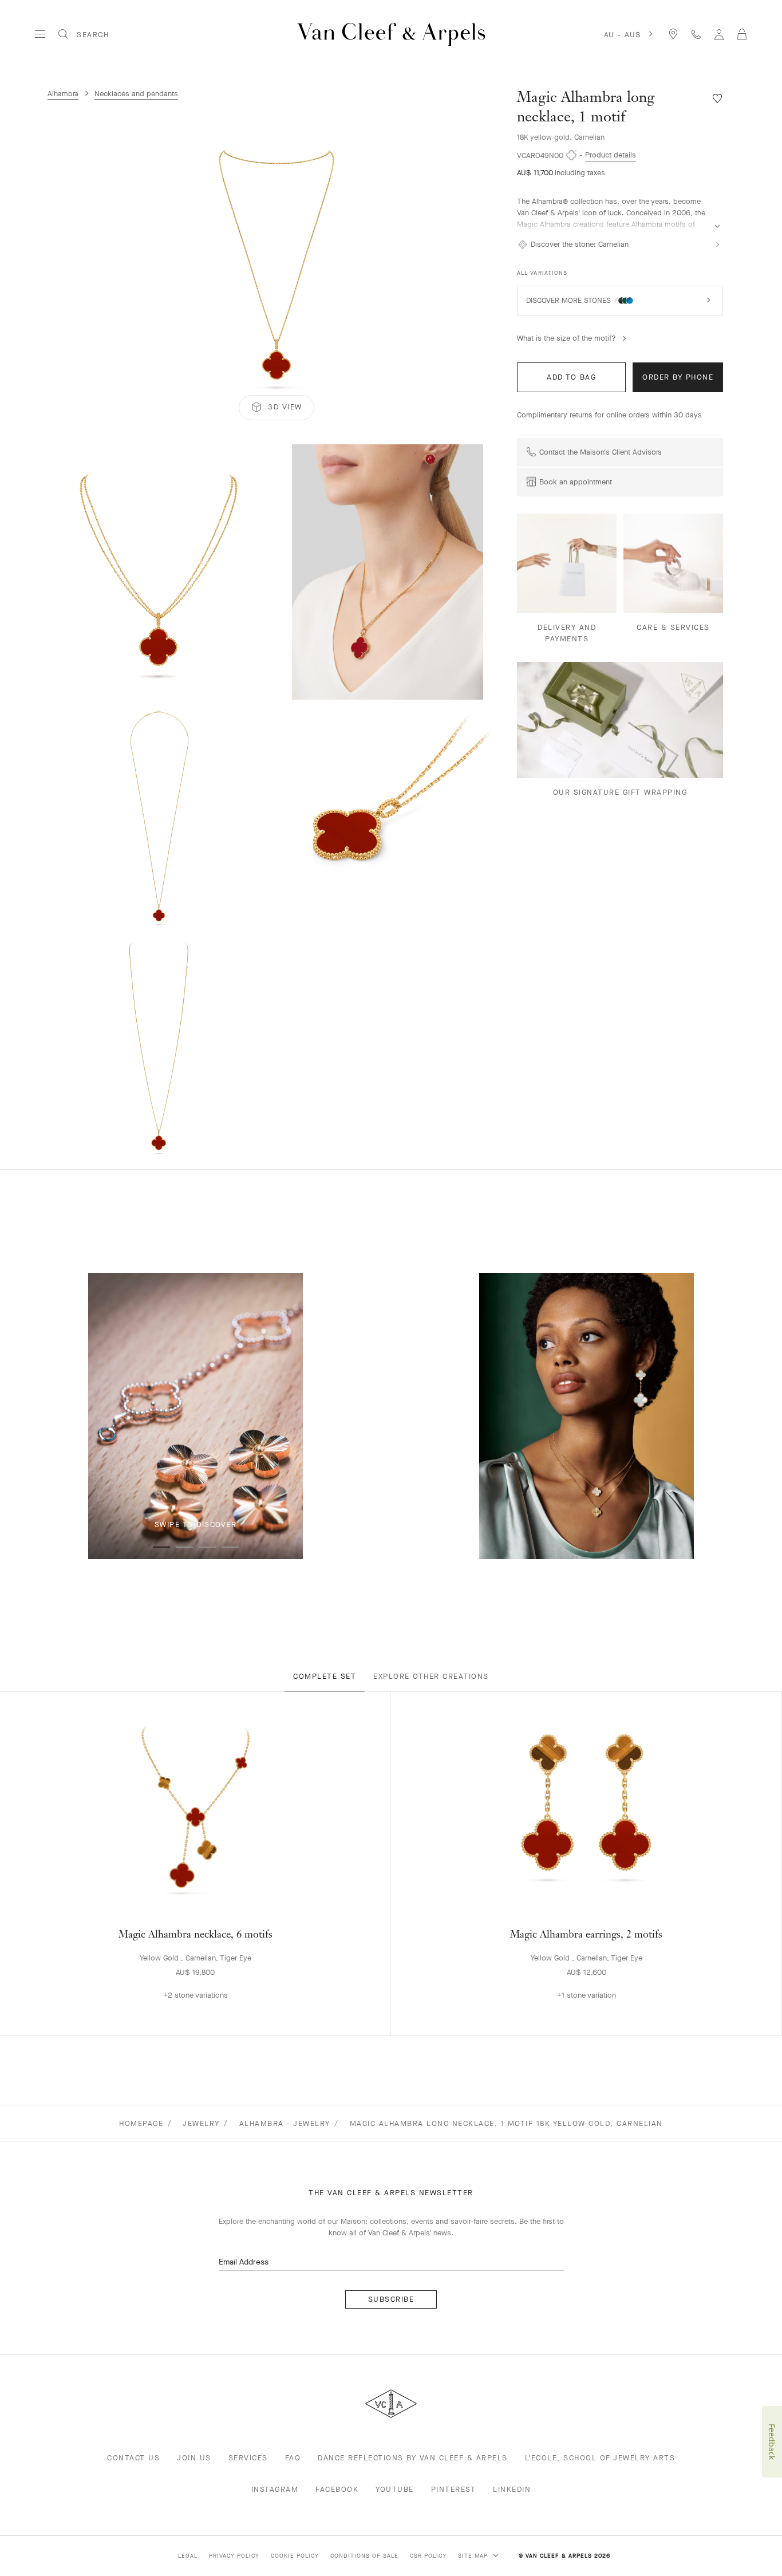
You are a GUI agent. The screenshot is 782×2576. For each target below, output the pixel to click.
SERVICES (248, 2458)
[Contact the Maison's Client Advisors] (696, 34)
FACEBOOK (337, 2489)
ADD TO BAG (571, 377)
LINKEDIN (512, 2489)
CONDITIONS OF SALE (364, 2556)
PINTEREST (454, 2489)
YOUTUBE (395, 2489)
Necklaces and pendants (136, 94)
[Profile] (719, 34)
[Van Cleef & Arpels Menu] (40, 34)
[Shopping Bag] (742, 34)
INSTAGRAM (275, 2489)
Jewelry (201, 2123)
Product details (611, 155)
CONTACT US (133, 2458)
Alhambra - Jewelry (285, 2123)
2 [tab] (184, 1547)
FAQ (293, 2458)
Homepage (141, 2123)
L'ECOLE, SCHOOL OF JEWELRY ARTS (600, 2458)
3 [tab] (207, 1547)
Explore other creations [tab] (431, 1676)
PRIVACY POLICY (234, 2556)
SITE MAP (474, 2556)
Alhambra (63, 94)
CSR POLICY (428, 2556)
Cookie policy (295, 2556)
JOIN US (194, 2458)
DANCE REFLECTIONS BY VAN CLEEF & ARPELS (413, 2458)
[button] (277, 267)
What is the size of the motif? (566, 338)
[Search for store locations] (673, 34)
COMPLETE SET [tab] (325, 1676)
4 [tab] (230, 1547)
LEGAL (188, 2556)
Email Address (244, 2262)
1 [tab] (161, 1547)
